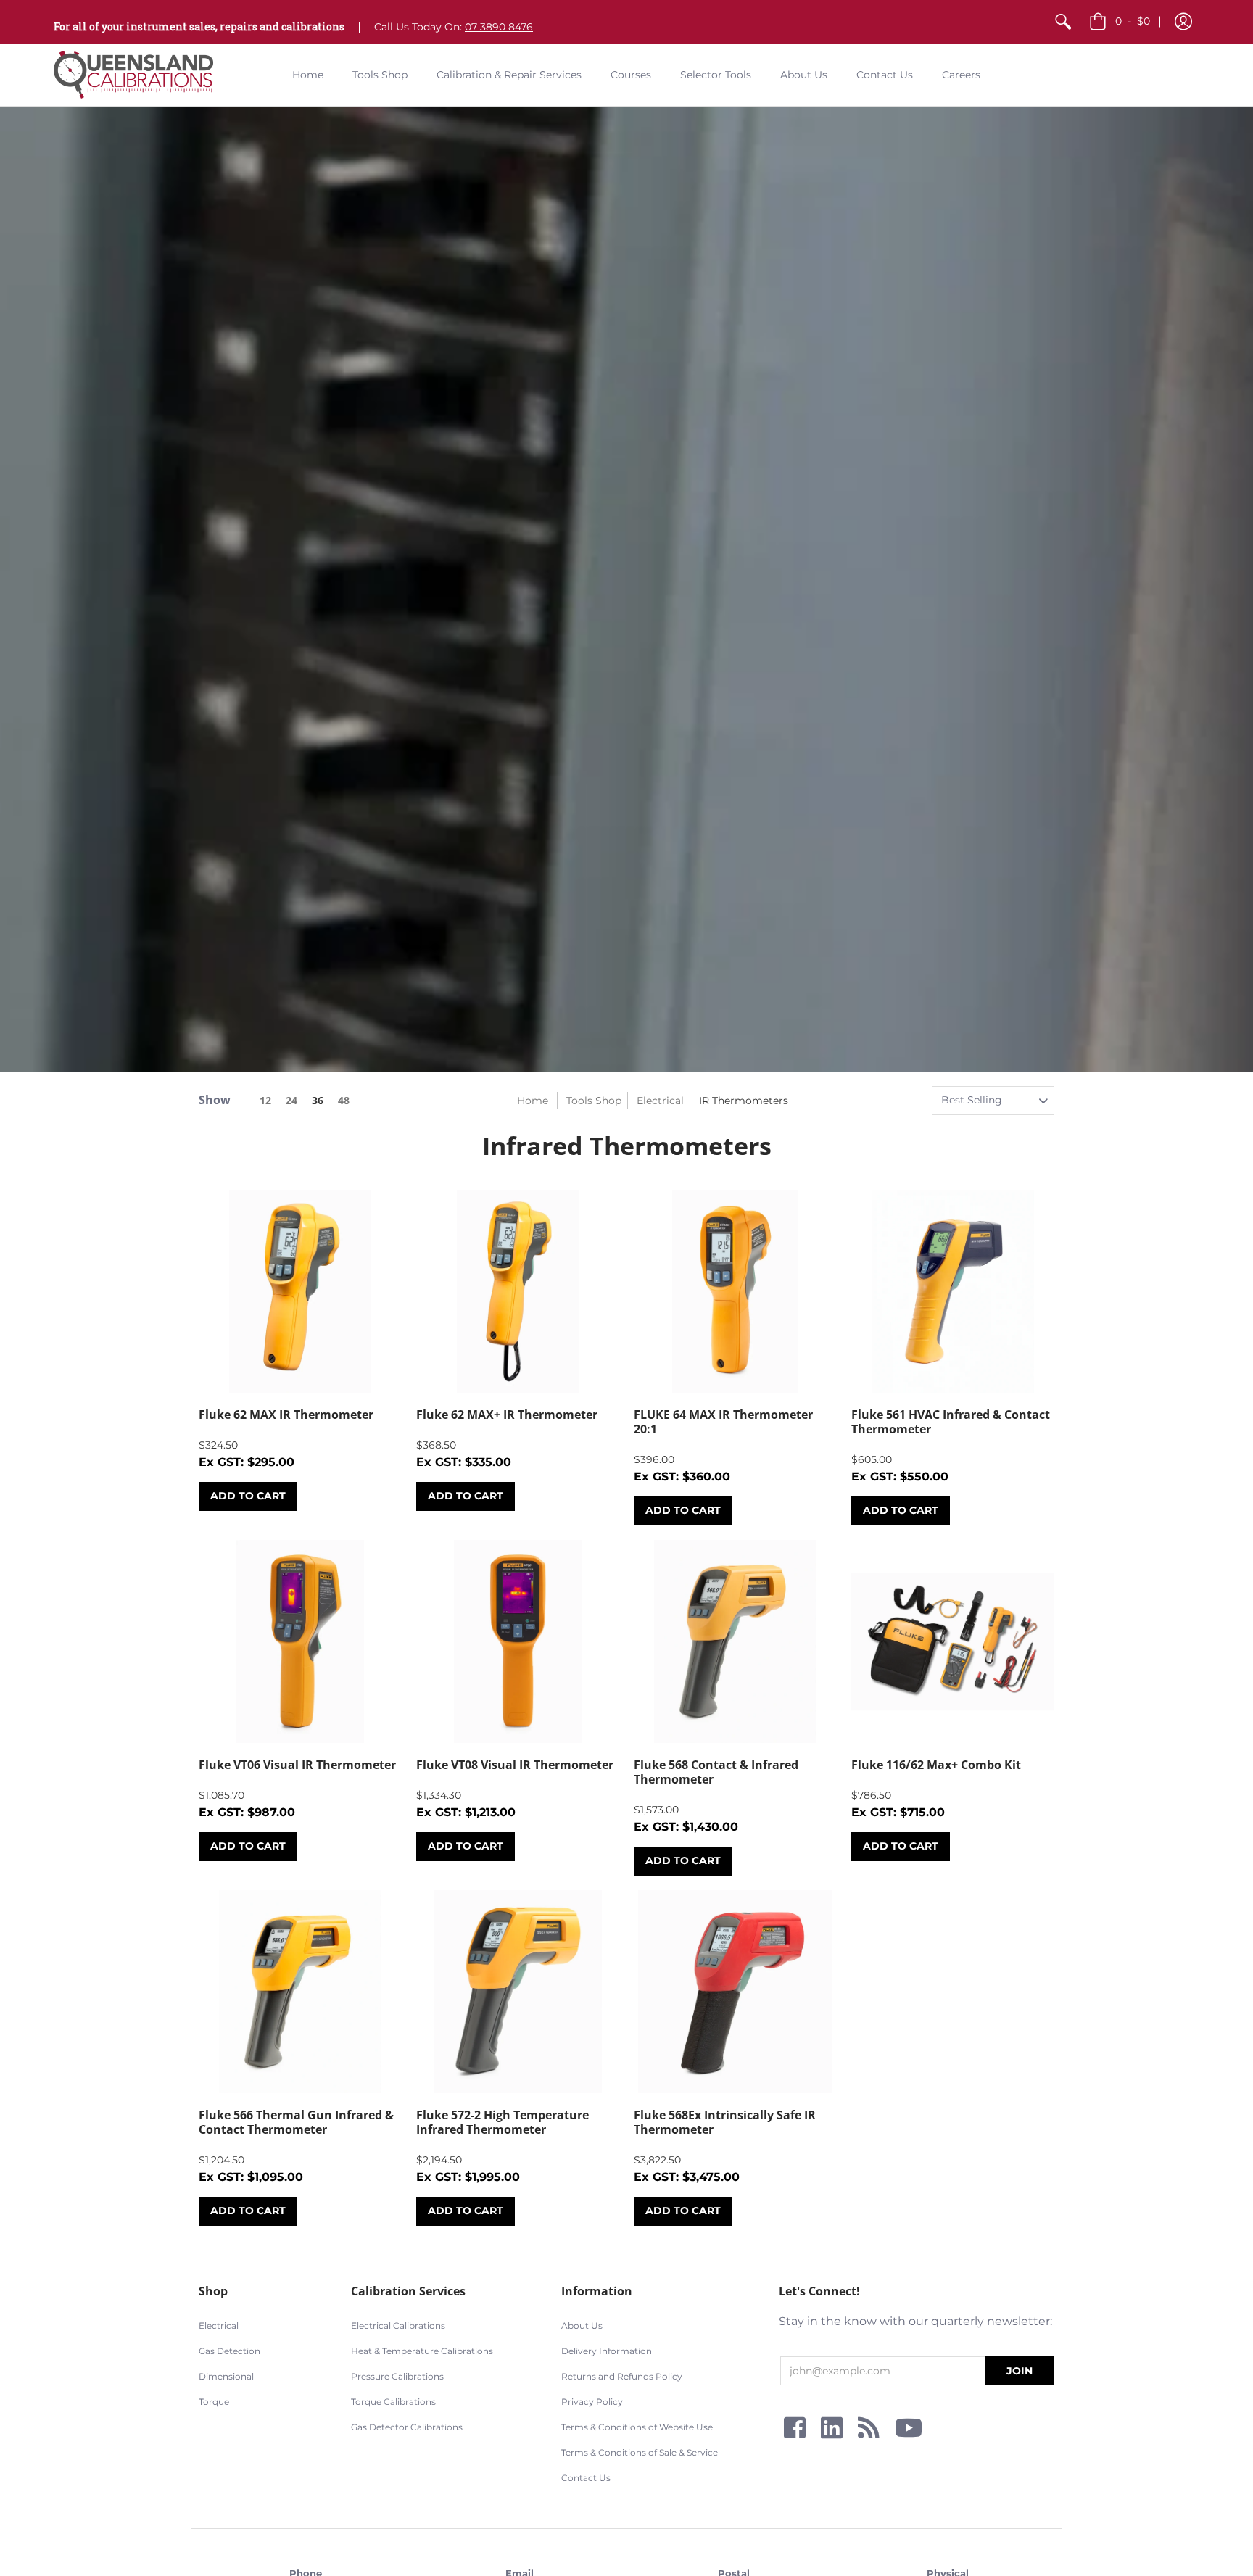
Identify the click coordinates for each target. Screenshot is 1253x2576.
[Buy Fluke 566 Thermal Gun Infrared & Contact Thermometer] (300, 1992)
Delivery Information (607, 2351)
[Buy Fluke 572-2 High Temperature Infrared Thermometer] (518, 1992)
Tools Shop (594, 1101)
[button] (1183, 22)
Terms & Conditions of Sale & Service (640, 2452)
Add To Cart (248, 1496)
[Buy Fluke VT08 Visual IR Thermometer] (518, 1641)
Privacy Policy (592, 2402)
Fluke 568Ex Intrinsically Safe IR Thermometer (725, 2122)
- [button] (1133, 21)
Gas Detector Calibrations (407, 2427)
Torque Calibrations (393, 2402)
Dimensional (226, 2376)
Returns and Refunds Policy (622, 2376)
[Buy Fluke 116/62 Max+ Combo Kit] (953, 1641)
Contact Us (586, 2478)
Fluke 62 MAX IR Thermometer (286, 1415)
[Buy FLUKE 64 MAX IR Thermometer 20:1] (735, 1291)
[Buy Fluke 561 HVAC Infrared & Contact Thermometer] (953, 1291)
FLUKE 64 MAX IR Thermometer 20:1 (723, 1422)
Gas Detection (229, 2351)
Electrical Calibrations (398, 2326)
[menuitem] (1063, 22)
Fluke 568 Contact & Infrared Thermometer (716, 1772)
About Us (582, 2326)
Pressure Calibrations (397, 2376)
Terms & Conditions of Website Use (637, 2427)
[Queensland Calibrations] (133, 75)
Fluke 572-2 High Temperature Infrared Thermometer (503, 2122)
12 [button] (265, 1100)
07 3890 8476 (499, 27)
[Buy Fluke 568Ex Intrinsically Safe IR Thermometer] (735, 1992)
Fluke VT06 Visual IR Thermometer (297, 1765)
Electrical (660, 1101)
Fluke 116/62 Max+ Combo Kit (936, 1765)
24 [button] (291, 1100)
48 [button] (344, 1100)
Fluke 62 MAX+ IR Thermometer (507, 1415)
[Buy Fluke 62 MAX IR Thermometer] (300, 1291)
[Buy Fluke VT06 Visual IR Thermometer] (300, 1641)
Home (533, 1101)
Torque (214, 2402)
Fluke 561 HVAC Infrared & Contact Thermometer (951, 1422)
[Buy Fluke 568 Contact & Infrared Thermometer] (735, 1641)
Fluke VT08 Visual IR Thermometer (515, 1765)
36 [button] (318, 1100)
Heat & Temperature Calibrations (422, 2351)
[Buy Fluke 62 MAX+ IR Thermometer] (518, 1291)
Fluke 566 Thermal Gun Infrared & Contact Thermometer (296, 2122)
